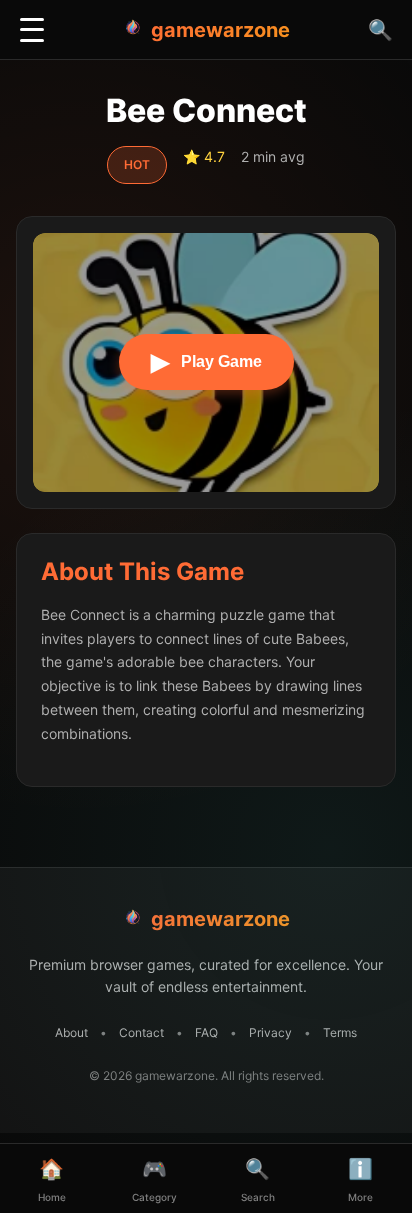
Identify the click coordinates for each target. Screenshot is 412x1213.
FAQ (206, 1032)
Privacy (270, 1032)
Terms (340, 1032)
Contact (141, 1032)
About (71, 1032)
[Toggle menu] (32, 30)
